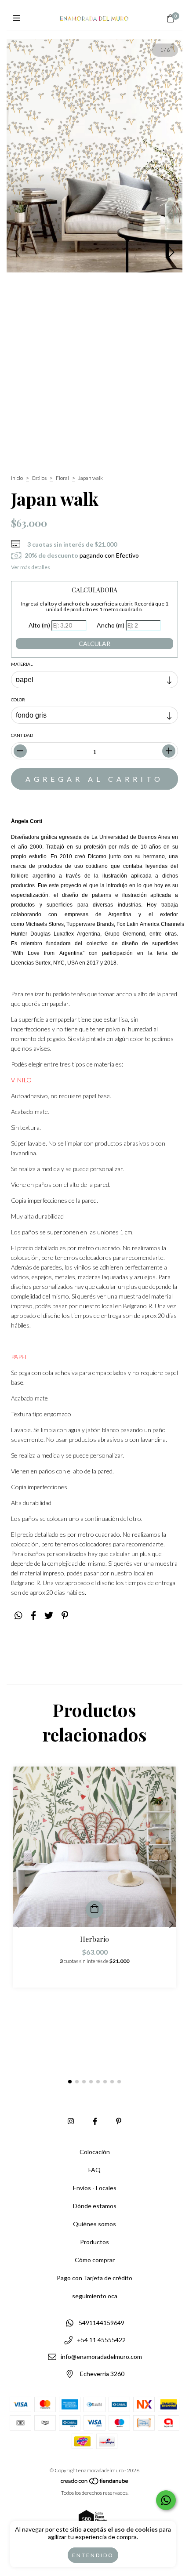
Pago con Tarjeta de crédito (94, 2278)
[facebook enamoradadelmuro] (95, 2121)
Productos (94, 2242)
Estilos (39, 478)
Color (18, 700)
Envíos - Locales (95, 2188)
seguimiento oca (95, 2296)
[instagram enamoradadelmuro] (71, 2121)
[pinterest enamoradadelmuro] (119, 2121)
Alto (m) (39, 625)
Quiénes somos (94, 2224)
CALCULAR (94, 644)
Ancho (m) (111, 625)
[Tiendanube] (95, 2483)
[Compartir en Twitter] (49, 1615)
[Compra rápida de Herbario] (94, 1909)
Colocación (95, 2152)
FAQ (94, 2170)
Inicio (17, 478)
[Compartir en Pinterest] (65, 1615)
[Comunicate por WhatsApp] (166, 2500)
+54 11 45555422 (101, 2340)
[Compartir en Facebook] (34, 1615)
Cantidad (22, 735)
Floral (62, 478)
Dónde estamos (95, 2206)
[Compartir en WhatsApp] (18, 1615)
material (22, 664)
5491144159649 (102, 2323)
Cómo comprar (95, 2260)
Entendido (93, 2555)
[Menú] (19, 18)
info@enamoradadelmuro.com (101, 2357)
